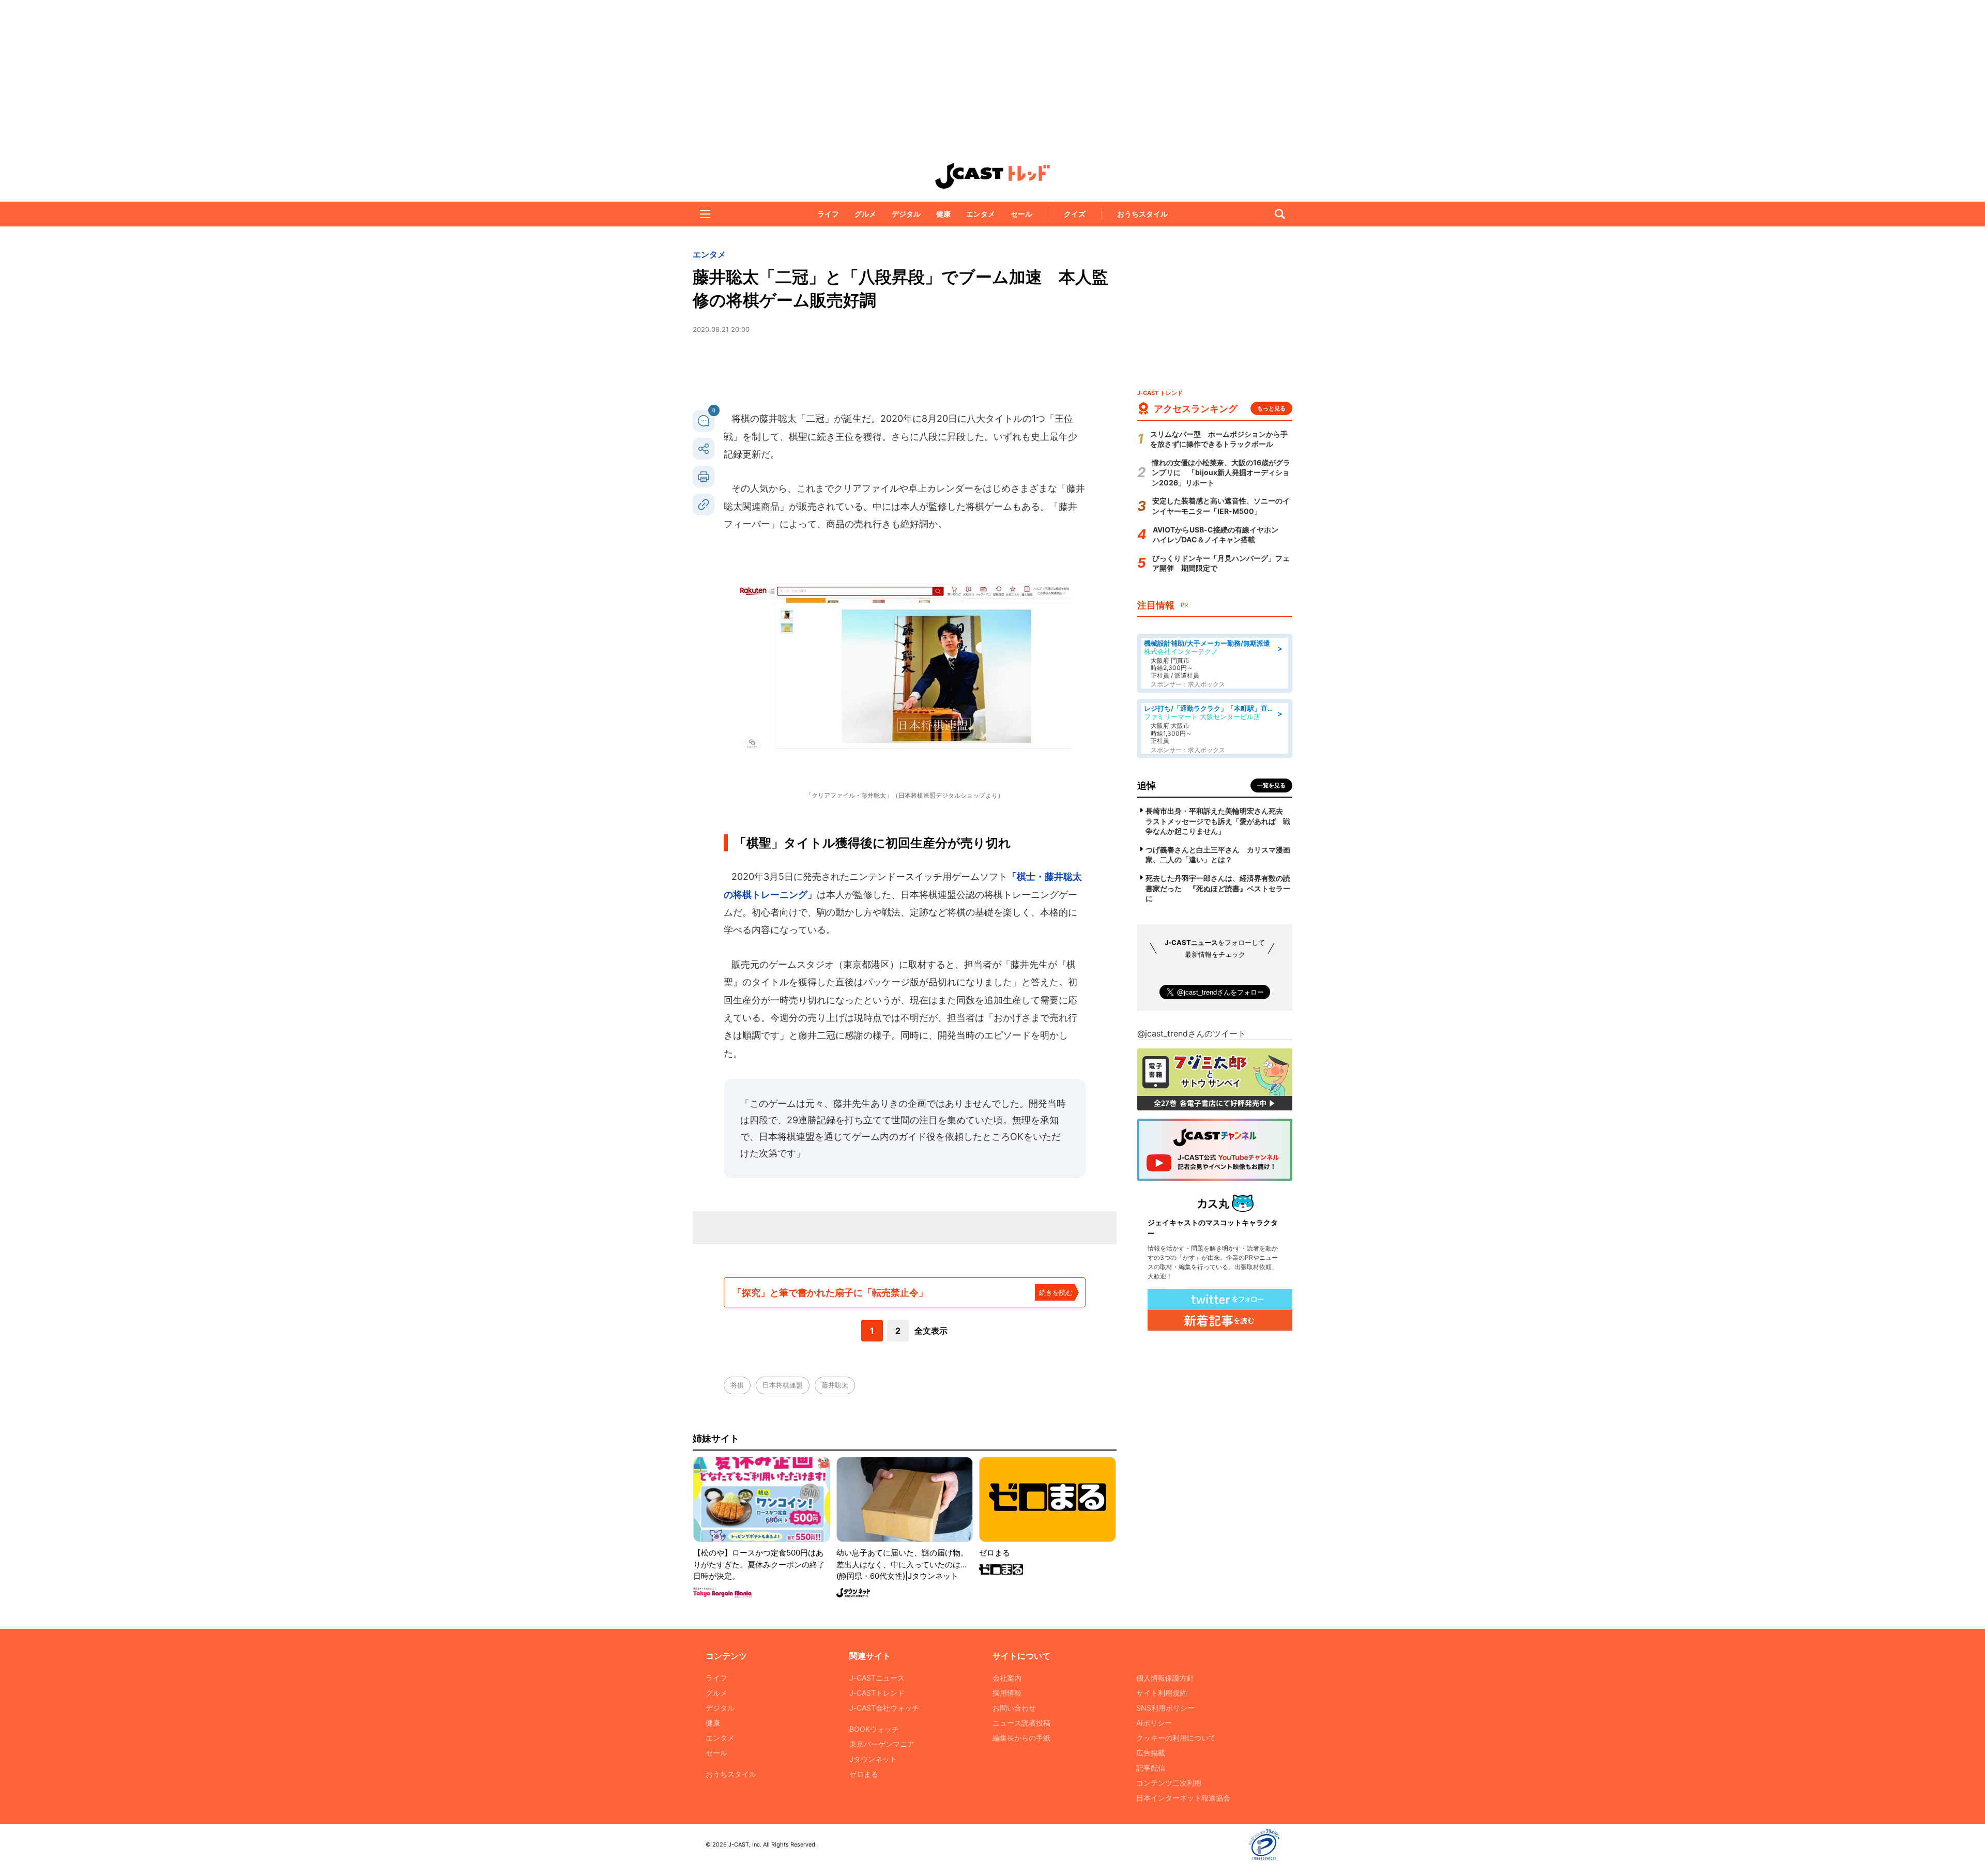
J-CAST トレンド (993, 176)
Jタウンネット (873, 1759)
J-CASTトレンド (877, 1693)
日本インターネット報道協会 (1183, 1798)
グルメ (865, 214)
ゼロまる (864, 1774)
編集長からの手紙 (1021, 1738)
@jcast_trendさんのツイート (1192, 1033)
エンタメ (981, 214)
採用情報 (1007, 1693)
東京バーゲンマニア (882, 1744)
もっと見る (1271, 408)
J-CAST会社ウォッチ (884, 1708)
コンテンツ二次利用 (1169, 1783)
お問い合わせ (1014, 1708)
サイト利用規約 (1162, 1693)
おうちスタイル (1142, 214)
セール (1021, 214)
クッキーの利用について (1176, 1738)
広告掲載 (1151, 1753)
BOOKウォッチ (874, 1729)
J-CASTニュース (877, 1678)
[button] (705, 214)
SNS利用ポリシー (1165, 1708)
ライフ (828, 214)
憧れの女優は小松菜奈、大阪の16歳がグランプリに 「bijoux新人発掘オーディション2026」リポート (1221, 472)
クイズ (1075, 214)
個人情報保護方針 (1165, 1678)
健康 (943, 214)
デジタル (906, 214)
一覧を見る (1271, 785)
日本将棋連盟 (783, 1385)
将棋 (737, 1385)
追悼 (1147, 786)
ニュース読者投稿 (1021, 1723)
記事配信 (1151, 1768)
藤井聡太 (835, 1385)
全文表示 (931, 1331)
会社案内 (1007, 1678)
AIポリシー (1154, 1723)
